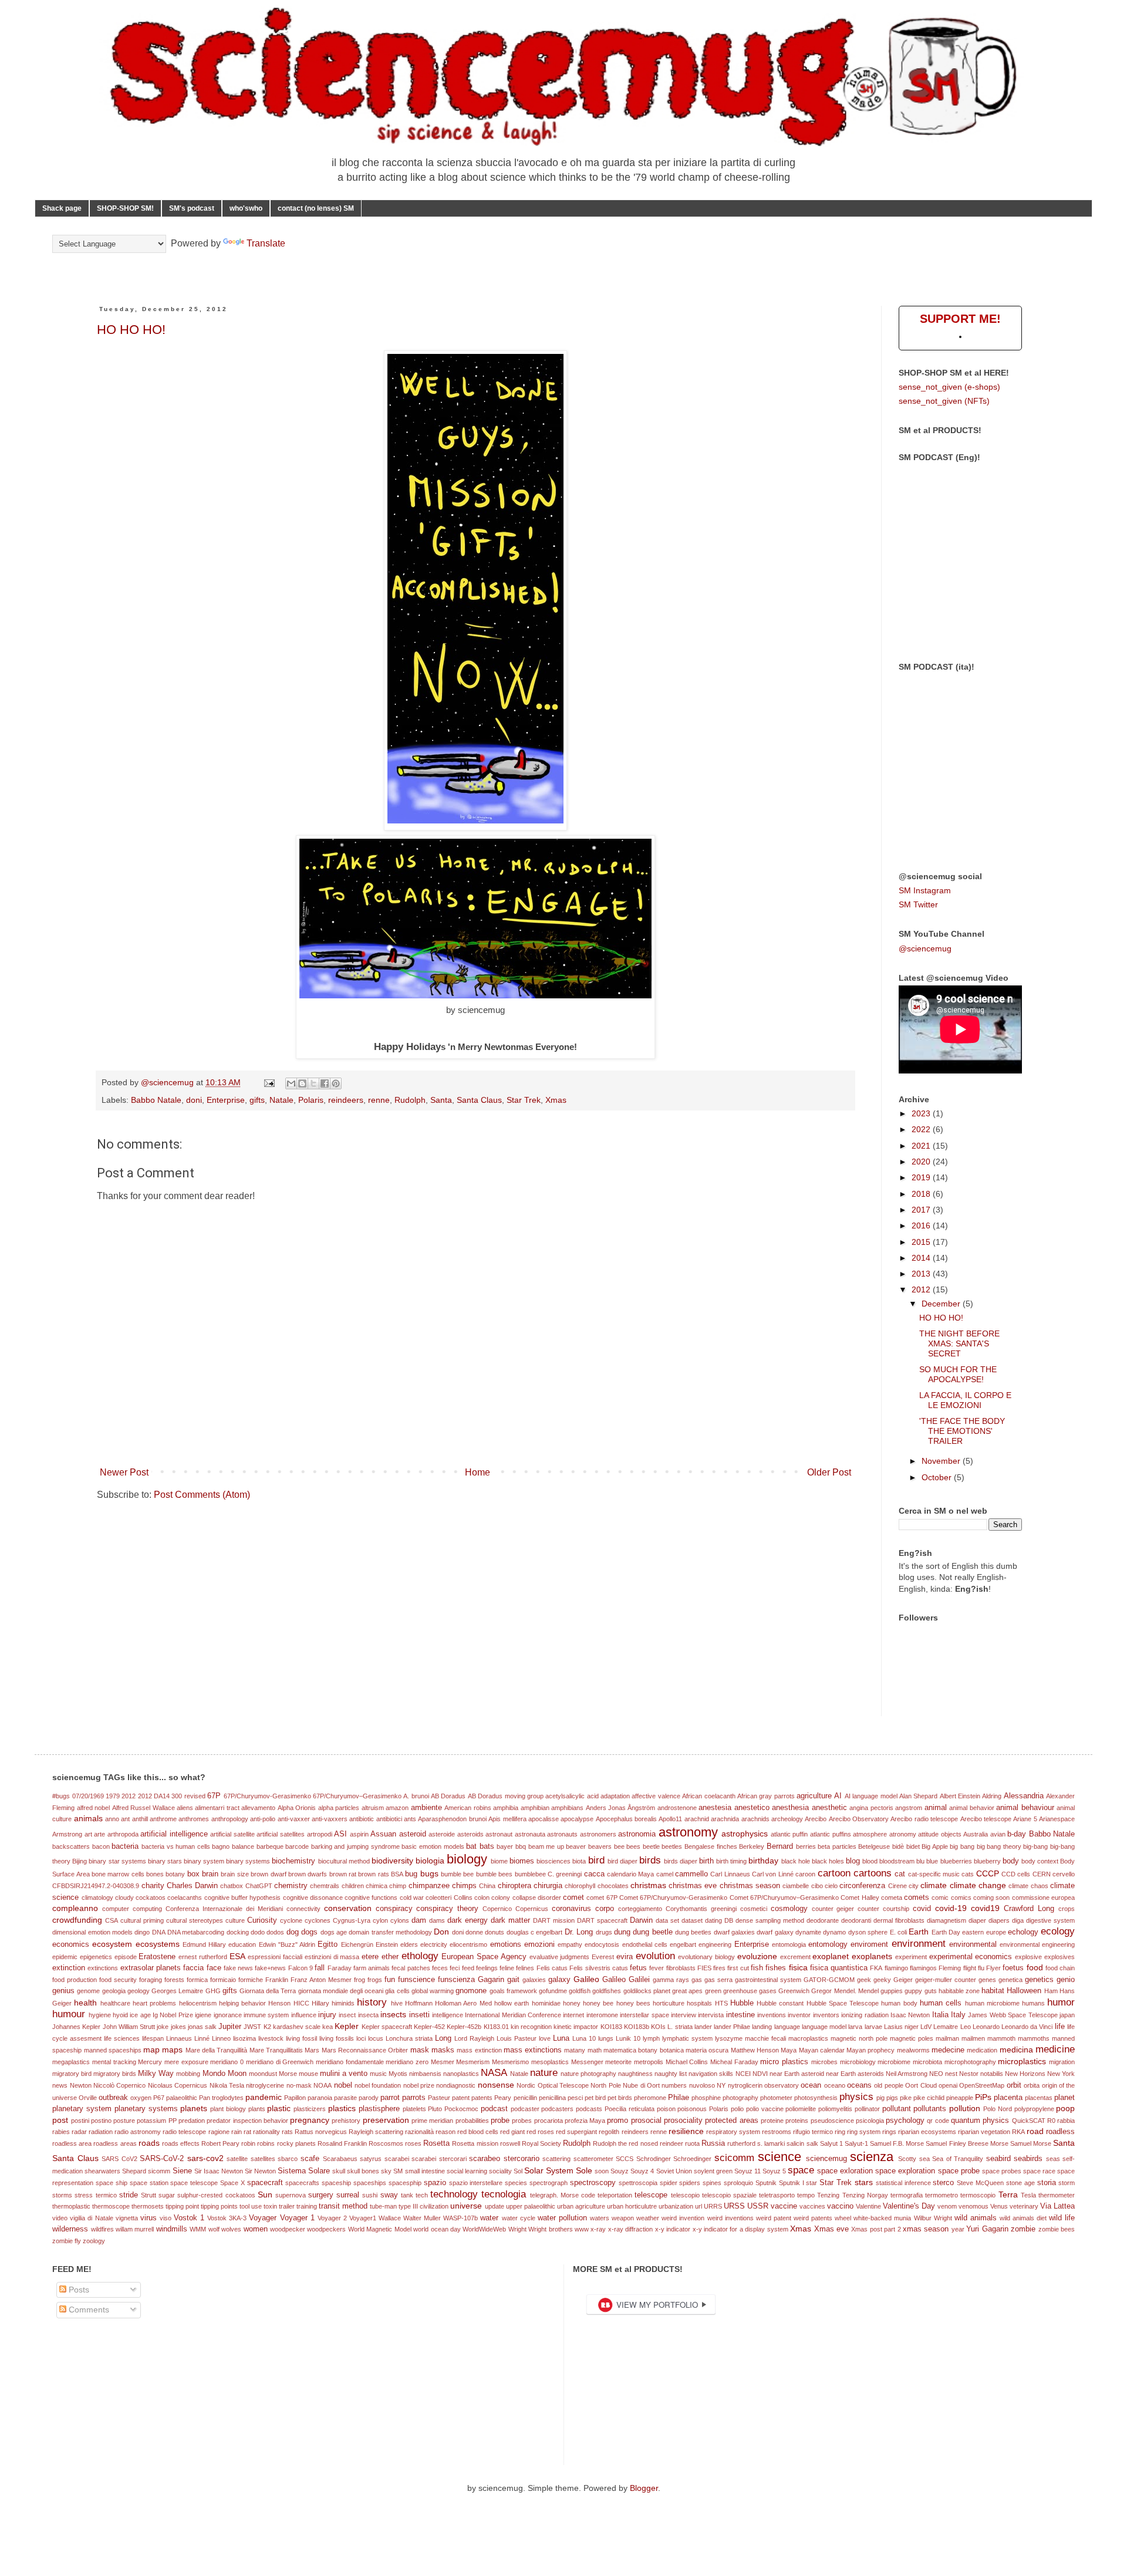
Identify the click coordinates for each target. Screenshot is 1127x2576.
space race (1039, 2171)
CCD (1008, 1874)
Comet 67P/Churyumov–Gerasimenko (784, 1898)
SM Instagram (925, 890)
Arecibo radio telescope (924, 1819)
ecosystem (112, 1944)
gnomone (471, 1991)
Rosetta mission (475, 2143)
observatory (782, 2085)
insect (347, 2015)
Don (441, 1932)
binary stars (165, 1861)
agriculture (814, 1796)
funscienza (456, 1980)
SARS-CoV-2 (162, 2159)
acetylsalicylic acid (572, 1796)
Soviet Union (674, 2171)
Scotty (907, 2159)
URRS (713, 2206)
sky (386, 2171)
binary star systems (117, 1861)
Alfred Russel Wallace (144, 1808)
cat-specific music (934, 1874)
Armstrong (67, 1834)
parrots (414, 2098)
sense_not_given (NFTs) (944, 401)
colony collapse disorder (526, 1898)
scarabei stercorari (439, 2159)
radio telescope (184, 2132)
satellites (263, 2159)
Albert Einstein (960, 1796)
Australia (976, 1834)
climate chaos (1028, 1886)
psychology (905, 2121)
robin (248, 2143)
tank (407, 2195)
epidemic (65, 1957)
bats (487, 1846)
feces (440, 1968)
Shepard (134, 2171)
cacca (594, 1874)
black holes (828, 1861)
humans (1033, 2003)
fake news (238, 1968)
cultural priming (142, 1920)
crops (1067, 1909)
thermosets (148, 2206)
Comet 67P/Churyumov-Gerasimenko (673, 1898)
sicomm (159, 2171)
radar (79, 2132)
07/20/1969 (88, 1796)
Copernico (497, 1909)
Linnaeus (179, 2038)
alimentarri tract (217, 1808)
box (193, 1874)
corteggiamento (640, 1909)
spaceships (370, 2183)
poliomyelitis (835, 2109)
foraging (151, 1980)
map (151, 2050)
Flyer (993, 1968)
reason (446, 2132)
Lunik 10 (628, 2038)
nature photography (588, 2074)
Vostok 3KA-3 (227, 2218)
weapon (623, 2218)
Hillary (320, 2003)
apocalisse (544, 1819)
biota (579, 1861)
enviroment (869, 1944)
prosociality (683, 2121)
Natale (281, 1100)
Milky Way (156, 2074)
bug (411, 1874)
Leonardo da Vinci (1027, 2027)
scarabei (397, 2159)
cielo (831, 1886)
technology (454, 2194)
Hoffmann (419, 2003)
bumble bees (494, 1874)
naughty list (671, 2074)
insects (393, 2014)
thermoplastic (71, 2206)
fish (757, 1968)
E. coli (898, 1932)
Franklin (277, 1980)
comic (940, 1898)
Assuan (383, 1834)
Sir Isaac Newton (219, 2171)
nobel (343, 2085)
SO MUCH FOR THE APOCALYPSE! (958, 1374)
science (780, 2157)
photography (740, 2098)
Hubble (742, 2003)
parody (369, 2098)
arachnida (725, 1819)
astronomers (598, 1834)
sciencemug (826, 2159)
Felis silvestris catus (599, 1968)
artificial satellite (232, 1834)
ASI (340, 1834)
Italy (958, 2015)
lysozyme (729, 2038)
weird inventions (730, 2218)
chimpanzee (429, 1886)
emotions (506, 1944)
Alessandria (1024, 1796)
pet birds (620, 2098)
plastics (342, 2108)
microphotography (970, 2062)
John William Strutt (129, 2027)
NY (721, 2085)
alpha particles (339, 1808)
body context (1040, 1861)
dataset (692, 1920)
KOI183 (611, 2027)
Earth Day (946, 1932)
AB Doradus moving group (506, 1796)
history (372, 2002)
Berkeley (752, 1846)
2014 (922, 1258)
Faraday (340, 1968)
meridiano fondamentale (350, 2062)
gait (513, 1980)
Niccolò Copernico (119, 2085)
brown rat (343, 1874)
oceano (835, 2085)
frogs (375, 1980)
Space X (232, 2183)
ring (840, 2132)
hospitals (699, 2003)
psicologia (870, 2121)
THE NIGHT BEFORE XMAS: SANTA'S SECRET (959, 1343)
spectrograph (549, 2183)
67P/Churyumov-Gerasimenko (267, 1796)
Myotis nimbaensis (415, 2074)
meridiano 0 (227, 2062)
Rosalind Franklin (342, 2143)
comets (917, 1898)
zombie (1023, 2229)
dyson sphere (868, 1932)
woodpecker (288, 2229)
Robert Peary (220, 2143)
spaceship (336, 2183)
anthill (140, 1819)
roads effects (181, 2143)
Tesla (1028, 2195)
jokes (178, 2027)
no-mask (299, 2085)
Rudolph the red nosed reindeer (638, 2143)
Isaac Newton (910, 2015)
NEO (936, 2074)
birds (650, 1860)
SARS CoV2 (119, 2159)
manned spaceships (113, 2050)
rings (889, 2132)
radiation (101, 2132)
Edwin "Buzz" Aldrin (287, 1944)
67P (214, 1796)
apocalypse (577, 1819)
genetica (1010, 1980)
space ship (112, 2183)
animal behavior (971, 1808)
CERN (1042, 1874)
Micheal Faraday (734, 2062)
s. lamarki (771, 2143)
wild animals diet (1023, 2218)
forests (174, 1980)
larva (855, 2027)
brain (210, 1874)
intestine (740, 2015)
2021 (922, 1146)
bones (155, 1874)
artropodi (320, 1834)
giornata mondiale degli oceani (341, 1991)
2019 (922, 1177)
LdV (926, 2027)
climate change (978, 1885)
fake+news (270, 1968)
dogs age (334, 1932)
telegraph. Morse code (563, 2195)
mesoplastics (550, 2062)
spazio (435, 2183)
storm (1067, 2183)
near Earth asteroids (855, 2074)
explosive (1028, 1957)
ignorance (228, 2015)
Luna (561, 2038)
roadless (1060, 2132)
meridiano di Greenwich (280, 2062)
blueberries (956, 1861)
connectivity (303, 1909)
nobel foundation (378, 2085)
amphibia (506, 1808)
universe (466, 2206)
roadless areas (115, 2143)
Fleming (950, 1968)
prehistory (346, 2121)
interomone (602, 2015)
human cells (941, 2003)
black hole (796, 1861)
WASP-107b (460, 2218)
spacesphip (405, 2183)
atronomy (903, 1834)
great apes (687, 1991)
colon (482, 1898)
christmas (648, 1885)
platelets (414, 2109)
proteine (772, 2121)
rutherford (741, 2143)
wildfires (102, 2229)
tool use (251, 2206)
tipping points (219, 2206)
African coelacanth (708, 1796)
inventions (772, 2015)
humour (69, 2014)
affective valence (656, 1796)
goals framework (513, 1991)
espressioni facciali (275, 1957)
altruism (373, 1808)
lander (703, 2027)
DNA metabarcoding (196, 1932)
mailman (947, 2038)
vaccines (812, 2206)
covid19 (985, 1908)
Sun (265, 2195)
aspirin (359, 1834)
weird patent (774, 2218)
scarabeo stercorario (504, 2159)
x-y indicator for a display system (740, 2229)
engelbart (683, 1944)
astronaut (499, 1834)
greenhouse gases (750, 1991)
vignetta (127, 2218)
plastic (279, 2108)
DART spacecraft (602, 1920)
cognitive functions (371, 1898)
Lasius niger (901, 2027)
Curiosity (262, 1920)
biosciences (554, 1861)
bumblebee (530, 1874)
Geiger (903, 1980)
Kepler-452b (464, 2027)
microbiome (894, 2062)
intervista (711, 2015)
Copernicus (532, 1909)
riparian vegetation (984, 2132)
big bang (962, 1846)
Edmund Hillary (204, 1944)
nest (951, 2074)
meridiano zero (407, 2062)
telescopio (685, 2195)
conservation (348, 1908)
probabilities (472, 2121)
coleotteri (438, 1898)
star (811, 2183)
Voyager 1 (297, 2218)
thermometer (1057, 2195)
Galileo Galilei (626, 1980)
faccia (193, 1968)
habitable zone (959, 1991)
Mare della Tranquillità (217, 2050)
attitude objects (940, 1834)
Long (443, 2038)
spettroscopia (638, 2183)
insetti (419, 2015)
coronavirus (571, 1909)
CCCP (988, 1873)
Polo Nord (998, 2109)
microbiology (858, 2062)
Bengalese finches (711, 1846)
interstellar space (644, 2015)
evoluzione (757, 1956)
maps (172, 2050)
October (938, 1477)
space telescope (194, 2183)
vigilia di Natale (91, 2218)
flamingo (896, 1968)
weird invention (683, 2218)
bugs (429, 1873)
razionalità (419, 2132)
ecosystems (158, 1944)
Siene (182, 2171)
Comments (88, 2310)
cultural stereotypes (195, 1920)
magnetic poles (912, 2038)
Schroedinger (692, 2159)
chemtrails (325, 1886)
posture (124, 2121)
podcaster (525, 2109)
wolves (231, 2229)
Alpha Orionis (297, 1808)
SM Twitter (918, 904)
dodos (275, 1932)
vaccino (840, 2206)
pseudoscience (832, 2121)
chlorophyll (580, 1886)
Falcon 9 (301, 1968)
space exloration (845, 2171)
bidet (913, 1846)
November (942, 1461)
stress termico (95, 2195)
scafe (310, 2159)
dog (293, 1932)
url (699, 2206)
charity (153, 1886)
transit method (343, 2206)
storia (1047, 2183)
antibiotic (362, 1819)
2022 (922, 1129)
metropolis (649, 2062)
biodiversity (392, 1861)
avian (998, 1834)
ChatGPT (259, 1886)
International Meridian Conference (513, 2015)
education (242, 1944)
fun (390, 1980)
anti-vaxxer (294, 1819)
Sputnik (766, 2183)
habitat (993, 1991)
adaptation (615, 1796)
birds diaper (681, 1861)
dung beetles (693, 1932)
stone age (1020, 2183)
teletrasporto (777, 2195)
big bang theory (999, 1846)
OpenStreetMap (982, 2085)
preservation (386, 2120)
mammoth (1001, 2038)
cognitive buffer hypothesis (243, 1898)
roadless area (72, 2143)
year (958, 2229)
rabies (61, 2132)
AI (838, 1796)
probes (522, 2121)
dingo (142, 1932)
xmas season (926, 2229)
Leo (966, 2027)
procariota (549, 2121)
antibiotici (389, 1819)
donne (474, 1932)
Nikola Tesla (227, 2085)
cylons (400, 1920)
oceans (859, 2085)
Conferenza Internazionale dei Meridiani (224, 1909)
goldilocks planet (647, 1991)
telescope (651, 2195)
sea (924, 2159)
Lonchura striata (409, 2038)
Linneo (221, 2038)
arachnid (697, 1819)
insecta (368, 2015)
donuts (495, 1932)
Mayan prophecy (870, 2050)
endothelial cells (645, 1944)
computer (116, 1909)
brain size (234, 1874)
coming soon (991, 1898)
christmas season (750, 1886)
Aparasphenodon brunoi (452, 1819)
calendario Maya (630, 1874)
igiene (203, 2015)
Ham (1051, 1991)
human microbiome (992, 2003)
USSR (758, 2206)
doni (194, 1100)
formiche (251, 1980)
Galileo (586, 1979)
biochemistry (293, 1861)
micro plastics (784, 2062)
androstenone (677, 1808)
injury (327, 2015)
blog (853, 1861)
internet (573, 2015)
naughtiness (635, 2074)
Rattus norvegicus (321, 2132)
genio (1066, 1980)
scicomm (734, 2158)
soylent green (713, 2171)
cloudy (124, 1898)
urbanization (676, 2206)
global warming (433, 1991)
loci (361, 2038)
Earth (919, 1932)
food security (118, 1980)
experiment (911, 1957)
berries (806, 1846)
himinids (343, 2003)
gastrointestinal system (768, 1980)
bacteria (125, 1846)
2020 (922, 1162)
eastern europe (984, 1932)
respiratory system (733, 2132)
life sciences (122, 2038)
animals (88, 1818)
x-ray (598, 2229)
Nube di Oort (641, 2085)
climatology (97, 1898)
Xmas (556, 1100)
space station (149, 2183)
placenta (1008, 2098)
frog (360, 1980)
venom (947, 2206)
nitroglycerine (265, 2085)
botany (175, 1874)
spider (669, 2183)
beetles (672, 1846)
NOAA (323, 2085)
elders (409, 1944)
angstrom (909, 1808)
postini (80, 2121)
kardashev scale (297, 2027)
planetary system (82, 2109)
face (214, 1968)
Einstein (387, 1944)
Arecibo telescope (986, 1819)
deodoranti (856, 1920)
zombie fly (67, 2241)
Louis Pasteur (517, 2038)
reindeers (346, 1100)
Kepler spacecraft (387, 2027)
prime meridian (432, 2121)
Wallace (390, 2218)
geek (864, 1980)
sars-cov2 (205, 2158)
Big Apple (935, 1846)
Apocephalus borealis (626, 1819)
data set (667, 1920)
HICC (301, 2003)
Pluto (435, 2109)
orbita (1032, 2085)
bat (471, 1846)
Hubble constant (780, 2003)
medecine (948, 2050)
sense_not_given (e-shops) (949, 387)
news (60, 2085)
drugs (604, 1932)
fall (320, 1968)
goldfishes (607, 1991)
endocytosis (602, 1944)
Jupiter (230, 2027)
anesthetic (829, 1808)
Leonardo (986, 2027)
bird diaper (622, 1861)
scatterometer (593, 2159)
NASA (494, 2073)
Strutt (149, 2195)
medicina (1016, 2050)
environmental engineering (1037, 1944)
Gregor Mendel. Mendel (845, 1991)
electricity (434, 1944)
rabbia (1066, 2121)
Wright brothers (550, 2229)
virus (149, 2218)
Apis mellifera (507, 1819)
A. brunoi (416, 1796)
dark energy (468, 1920)
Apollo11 (670, 1819)
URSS (734, 2206)
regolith (609, 2132)
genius (63, 1991)
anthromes (194, 1819)
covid (922, 1909)
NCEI (743, 2074)
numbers (674, 2085)
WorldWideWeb (484, 2229)
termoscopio (978, 2195)
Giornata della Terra (268, 1991)
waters (600, 2218)
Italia (940, 2015)
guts (931, 1991)
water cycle (519, 2218)
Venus (999, 2206)
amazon (397, 1808)
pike (906, 2098)
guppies (892, 1991)
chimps (464, 1886)
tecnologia (504, 2194)
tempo (806, 2195)
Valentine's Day (909, 2206)
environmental (973, 1944)
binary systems (248, 1861)
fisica (798, 1967)
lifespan (153, 2038)
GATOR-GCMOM (829, 1980)
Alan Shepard (918, 1796)
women (256, 2229)
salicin (795, 2143)
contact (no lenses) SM (316, 208)
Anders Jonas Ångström (621, 1808)
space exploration (905, 2171)
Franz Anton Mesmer (321, 1980)
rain (237, 2132)
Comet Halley (860, 1898)
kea (328, 2027)
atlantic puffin (789, 1834)
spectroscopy (593, 2183)
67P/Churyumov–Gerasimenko (357, 1796)
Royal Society (541, 2143)
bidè (898, 1846)
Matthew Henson (755, 2050)
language (787, 2027)
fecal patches (411, 1968)
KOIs (658, 2027)
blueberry (987, 1861)
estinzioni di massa (332, 1957)
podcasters (557, 2109)
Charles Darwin (192, 1886)
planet (1064, 2098)
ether (390, 1957)
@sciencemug (925, 948)
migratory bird (72, 2074)
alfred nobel (93, 1808)
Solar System (549, 2170)
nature (544, 2073)
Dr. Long (579, 1932)
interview (684, 2015)
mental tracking (114, 2062)
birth (706, 1861)
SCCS (625, 2159)
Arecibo (816, 1819)
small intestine (425, 2171)
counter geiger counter (846, 1909)
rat (247, 2132)
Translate (266, 243)
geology (139, 1991)
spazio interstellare (476, 2183)
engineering (715, 1944)
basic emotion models (433, 1846)
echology (1023, 1932)
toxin (270, 2206)
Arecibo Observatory (859, 1819)
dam (419, 1920)
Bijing (80, 1861)
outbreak (113, 2098)
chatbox (232, 1886)
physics (856, 2097)
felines (525, 1968)
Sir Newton (260, 2171)
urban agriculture (581, 2206)
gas (697, 1980)
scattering (556, 2159)
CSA (112, 1920)
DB (729, 1920)
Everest (603, 1957)
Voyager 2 (332, 2218)
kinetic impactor (576, 2027)
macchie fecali (765, 2038)
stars (864, 2182)
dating (713, 1920)
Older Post (829, 1472)
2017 (922, 1210)
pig (880, 2098)
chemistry (291, 1886)
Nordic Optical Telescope (553, 2085)
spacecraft (265, 2183)
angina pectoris (871, 1808)
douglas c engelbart (535, 1932)
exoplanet (831, 1956)
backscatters (71, 1846)
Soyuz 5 (774, 2171)
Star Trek (524, 1100)
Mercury (150, 2062)
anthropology (230, 1819)
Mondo (214, 2074)
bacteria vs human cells (176, 1846)
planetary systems (146, 2109)
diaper (977, 1920)
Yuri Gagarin (987, 2229)
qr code (938, 2121)
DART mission (554, 1920)
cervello (1064, 1874)
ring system (864, 2132)
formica (197, 1980)
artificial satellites (281, 1834)
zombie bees (1057, 2229)
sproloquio (738, 2183)
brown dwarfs (308, 1874)
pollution (965, 2108)
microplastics (1022, 2061)
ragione (219, 2132)
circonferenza (862, 1886)
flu (981, 1968)
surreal (348, 2195)
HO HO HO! (941, 1318)
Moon (237, 2074)
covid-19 (951, 1908)
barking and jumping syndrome (355, 1846)
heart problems (154, 2003)
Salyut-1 (856, 2143)
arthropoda (123, 1834)
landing (762, 2027)
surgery (321, 2195)
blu (920, 1861)
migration (1062, 2062)
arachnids (755, 1819)
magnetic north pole (859, 2038)
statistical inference (903, 2183)
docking (238, 1932)
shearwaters (102, 2171)
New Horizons (1025, 2074)
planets (194, 2108)
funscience (416, 1980)
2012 (922, 1289)
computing (147, 1909)
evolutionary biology (706, 1957)
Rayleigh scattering (376, 2132)
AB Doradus (448, 1796)
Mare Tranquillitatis (276, 2050)
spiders (690, 2183)
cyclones (318, 1920)
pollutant (897, 2109)
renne (379, 1100)
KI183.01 (496, 2027)
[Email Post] (269, 1082)
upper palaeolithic (531, 2206)
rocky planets (296, 2143)
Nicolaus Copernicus (178, 2085)
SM (398, 2171)
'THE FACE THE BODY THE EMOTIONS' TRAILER (962, 1431)
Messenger (587, 2062)
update (495, 2206)
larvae (873, 2027)
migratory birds (115, 2074)
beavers (600, 1846)
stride (129, 2195)
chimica (377, 1886)
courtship (896, 1909)
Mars (312, 2050)
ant (125, 1819)
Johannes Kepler (76, 2027)
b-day (1017, 1834)
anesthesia (790, 1808)
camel (665, 1874)
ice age (140, 2015)
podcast (494, 2109)
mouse (308, 2074)
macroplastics (808, 2038)
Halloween (1024, 1991)
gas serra (718, 1980)
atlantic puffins (831, 1834)
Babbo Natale (156, 1100)
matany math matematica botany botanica (624, 2050)
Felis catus (552, 1968)
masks (443, 2050)
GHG (213, 1991)
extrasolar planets (151, 1968)
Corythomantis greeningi (701, 1909)
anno (112, 1819)
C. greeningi (565, 1874)
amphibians (567, 1808)
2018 (922, 1194)
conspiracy (394, 1909)
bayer (505, 1846)
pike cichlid (929, 2098)
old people (888, 2085)
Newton (81, 2085)
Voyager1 (363, 2218)
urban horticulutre (632, 2206)
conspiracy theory (447, 1909)
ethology (420, 1956)
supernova (291, 2195)
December (942, 1304)
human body (899, 2003)
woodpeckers (326, 2229)
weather (648, 2218)
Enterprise (226, 1100)
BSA (397, 1874)
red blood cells (478, 2132)
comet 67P (602, 1898)
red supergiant (576, 2132)
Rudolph (410, 1100)
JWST (252, 2027)
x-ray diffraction (630, 2229)
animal (936, 1808)
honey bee (598, 2003)
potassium (151, 2121)
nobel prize (419, 2085)
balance (243, 1846)
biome (499, 1861)
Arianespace (1057, 1819)
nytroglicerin (745, 2085)
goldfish (580, 1991)
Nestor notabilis (981, 2074)
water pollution (562, 2218)
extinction (69, 1968)
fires (719, 1968)
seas (1053, 2159)
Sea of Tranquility (958, 2159)
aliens (185, 1808)
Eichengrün (357, 1944)
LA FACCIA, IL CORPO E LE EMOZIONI (965, 1400)
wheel (843, 2218)
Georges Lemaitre (177, 1991)
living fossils (337, 2038)
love (545, 2038)
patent (461, 2098)
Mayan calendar (822, 2050)
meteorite (618, 2062)
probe (500, 2121)
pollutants (930, 2109)
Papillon (295, 2098)
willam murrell (135, 2229)
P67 (159, 2098)
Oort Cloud (921, 2085)
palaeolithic (182, 2098)
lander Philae (732, 2027)
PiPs (983, 2097)
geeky (882, 1980)
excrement (795, 1957)
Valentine (868, 2206)
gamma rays (671, 1980)
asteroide (442, 1834)
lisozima (244, 2038)
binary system (204, 1861)
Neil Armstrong (907, 2074)
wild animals (976, 2218)
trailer (287, 2206)
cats (968, 1874)
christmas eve (693, 1886)
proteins (797, 2121)
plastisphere (379, 2109)
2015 (922, 1242)
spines (712, 2183)
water (489, 2218)
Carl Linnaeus (730, 1874)
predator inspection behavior (247, 2121)
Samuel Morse (1031, 2143)
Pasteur (439, 2098)
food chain (1060, 1968)
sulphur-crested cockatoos (216, 2195)
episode (126, 1957)
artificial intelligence (174, 1834)
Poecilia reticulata (630, 2109)
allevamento (258, 1808)
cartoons (873, 1873)
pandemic (264, 2097)
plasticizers (310, 2109)
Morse (288, 2074)
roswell (510, 2143)
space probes (1002, 2171)
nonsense (496, 2085)
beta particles (837, 1846)
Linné (202, 2038)
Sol (518, 2171)
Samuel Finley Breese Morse (967, 2143)
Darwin (641, 1920)
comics (961, 1898)
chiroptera (514, 1886)
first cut (738, 1968)
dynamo (834, 1932)
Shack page (62, 208)
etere (370, 1957)
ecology (1058, 1931)
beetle (651, 1846)
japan (1067, 2015)
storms (62, 2195)
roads (149, 2143)
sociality (500, 2171)
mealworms (913, 2050)
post (60, 2120)
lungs (606, 2038)
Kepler (347, 2026)
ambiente (426, 1808)
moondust (263, 2074)
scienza (872, 2157)
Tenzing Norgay (865, 2195)
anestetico (752, 1808)
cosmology (789, 1909)
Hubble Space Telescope (843, 2003)
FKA (876, 1968)
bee (619, 1846)
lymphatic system (687, 2038)
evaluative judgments (560, 1957)
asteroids (470, 1834)
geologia (114, 1991)
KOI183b (637, 2027)
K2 (267, 2027)
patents (482, 2098)
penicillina (552, 2098)
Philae (679, 2098)
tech (422, 2195)
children (353, 1886)
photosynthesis (816, 2098)
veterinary (1024, 2206)
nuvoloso (702, 2085)
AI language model (871, 1796)
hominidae (546, 2003)
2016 (922, 1225)
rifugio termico (813, 2132)
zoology (94, 2241)
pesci (575, 2098)
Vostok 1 (189, 2218)
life (1060, 2027)
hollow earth (512, 2003)
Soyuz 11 (748, 2171)
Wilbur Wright (933, 2218)
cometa (892, 1898)
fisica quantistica (839, 1968)
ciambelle (796, 1886)
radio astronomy (138, 2132)
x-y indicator (673, 2229)
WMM (198, 2229)
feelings (487, 1968)
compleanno (75, 1908)
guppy (913, 1991)
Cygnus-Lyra (352, 1920)
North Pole (605, 2085)
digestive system (1050, 1920)
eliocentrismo (468, 1944)
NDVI (760, 2074)
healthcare (115, 2003)
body (1011, 1861)
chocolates (613, 1886)
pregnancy (310, 2120)
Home (478, 1472)
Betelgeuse (874, 1846)
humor (1061, 2002)
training (307, 2206)
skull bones (363, 2171)
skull (339, 2171)
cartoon (834, 1873)
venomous (974, 2206)
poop (1065, 2108)
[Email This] (291, 1083)
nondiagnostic (456, 2085)
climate (934, 1885)
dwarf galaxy (775, 1932)
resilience (686, 2131)
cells (1024, 1874)
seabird (998, 2159)
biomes (522, 1861)
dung (622, 1932)
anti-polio (263, 1819)
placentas (1039, 2098)
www (582, 2229)
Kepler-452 (429, 2027)
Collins (463, 1898)
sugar (167, 2195)
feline (507, 1968)
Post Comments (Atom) (202, 1495)
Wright (517, 2229)
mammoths (1034, 2038)
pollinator (867, 2109)
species (516, 2183)
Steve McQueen (980, 2183)
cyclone (291, 1920)
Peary (503, 2098)
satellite (237, 2159)
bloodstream (897, 1861)
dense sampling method (770, 1920)
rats (287, 2132)
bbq (521, 1846)
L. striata (680, 2027)
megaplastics (71, 2062)
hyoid (120, 2015)
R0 (1051, 2121)
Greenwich (794, 1991)
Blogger (644, 2488)
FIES (704, 1968)
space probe (959, 2171)
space (801, 2170)
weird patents (813, 2218)
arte (99, 1834)
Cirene (897, 1886)
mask (420, 2050)
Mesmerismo (510, 2062)
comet (573, 1898)
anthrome (163, 1819)
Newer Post (124, 1472)
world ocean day (437, 2229)
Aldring (992, 1796)
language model (824, 2027)
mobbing (188, 2074)
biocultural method (344, 1861)
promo (618, 2121)
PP (173, 2121)
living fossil (301, 2038)
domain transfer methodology (390, 1932)
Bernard (780, 1846)
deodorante (823, 1920)
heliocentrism (198, 2003)
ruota (692, 2143)
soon (602, 2171)
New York (1061, 2074)
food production (75, 1980)
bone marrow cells (118, 1874)
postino (101, 2121)
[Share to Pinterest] (336, 1083)
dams (437, 1920)
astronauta (530, 1834)
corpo (605, 1909)
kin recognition (531, 2027)
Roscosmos (386, 2143)
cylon (380, 1920)
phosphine (706, 2098)
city (914, 1886)
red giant (512, 2132)
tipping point (182, 2206)
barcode (297, 1846)
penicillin (525, 2098)
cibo (817, 1886)
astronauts (562, 1834)
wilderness (70, 2229)
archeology (787, 1819)
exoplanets (872, 1956)
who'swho (246, 208)
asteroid (413, 1834)
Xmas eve (831, 2229)
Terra (1008, 2195)
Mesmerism (473, 2062)
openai (948, 2085)
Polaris (311, 1100)
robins (266, 2143)
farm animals (372, 1968)
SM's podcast (192, 208)
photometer (776, 2098)
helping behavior (242, 2003)
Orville (88, 2098)
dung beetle (652, 1932)
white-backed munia (882, 2218)
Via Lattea (1057, 2206)
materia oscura (707, 2050)
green (713, 1991)
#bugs (61, 1796)
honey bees (633, 2003)
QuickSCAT (1029, 2121)
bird (596, 1860)
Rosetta (436, 2143)
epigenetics (96, 1957)
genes (987, 1980)
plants (257, 2109)
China (487, 1886)
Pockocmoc (461, 2109)
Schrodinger (654, 2159)
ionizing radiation (865, 2015)
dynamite (808, 1932)
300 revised (188, 1796)
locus (376, 2038)
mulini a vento (344, 2074)
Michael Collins (687, 2062)
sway (389, 2195)
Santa (441, 1100)
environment (919, 1944)
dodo (258, 1932)
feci (455, 1968)
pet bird (595, 2098)
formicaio (223, 1980)
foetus (1013, 1968)
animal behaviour (1025, 1808)
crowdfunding (77, 1920)
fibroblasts (681, 1968)
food (1035, 1967)
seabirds (1028, 2159)
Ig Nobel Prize (173, 2015)
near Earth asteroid (797, 2074)
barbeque (270, 1846)
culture (235, 1920)
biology (467, 1859)
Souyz (620, 2171)
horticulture (669, 2003)
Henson (279, 2003)
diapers (999, 1920)
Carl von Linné (773, 1874)
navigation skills (711, 2074)
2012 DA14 (154, 1796)
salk (812, 2143)
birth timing (731, 1861)
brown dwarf (268, 1874)
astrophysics (745, 1834)
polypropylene (1034, 2109)
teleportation (615, 2195)
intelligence (448, 2015)
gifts (257, 1100)
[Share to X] (313, 1083)
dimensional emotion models (92, 1932)
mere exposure (186, 2062)
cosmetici (754, 1909)
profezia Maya (585, 2121)
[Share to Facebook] (325, 1083)
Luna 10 (584, 2038)
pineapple (960, 2098)
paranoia (320, 2098)
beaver (576, 1846)
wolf (214, 2229)
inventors (826, 2015)
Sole (584, 2170)
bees (633, 1846)
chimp (398, 1886)
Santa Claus (479, 1100)
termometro (942, 2195)
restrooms (777, 2132)
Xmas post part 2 (876, 2229)
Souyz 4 (642, 2171)
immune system (266, 2015)
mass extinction (479, 2050)
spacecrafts (302, 2183)
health (85, 2003)
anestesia (715, 1808)
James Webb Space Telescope (1013, 2015)
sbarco (288, 2159)
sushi (370, 2195)
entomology (828, 1944)
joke (163, 2027)
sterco (943, 2183)
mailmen (973, 2038)
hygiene (100, 2015)
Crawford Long (1029, 1909)
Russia (713, 2143)
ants (410, 1819)
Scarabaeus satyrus (352, 2159)
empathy (570, 1944)
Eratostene (157, 1957)
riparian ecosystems (927, 2132)
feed (468, 1968)
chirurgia (548, 1886)
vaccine (784, 2206)
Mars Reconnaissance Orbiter (365, 2050)
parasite (345, 2098)
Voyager (263, 2218)
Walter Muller (422, 2218)
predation (192, 2121)
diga (1018, 1920)
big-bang (1035, 1846)
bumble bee (457, 1874)
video (60, 2218)
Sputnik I (792, 2183)
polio (737, 2109)
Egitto (328, 1944)
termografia (907, 2195)
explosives (1059, 1957)
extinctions (103, 1968)
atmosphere (870, 1834)
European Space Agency (484, 1957)
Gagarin (491, 1980)
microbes (824, 2062)
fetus (638, 1968)
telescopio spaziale (729, 2195)
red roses (540, 2132)
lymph (651, 2038)
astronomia (637, 1834)
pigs (892, 2098)
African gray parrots (766, 1796)
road (1035, 2131)
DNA (159, 1932)
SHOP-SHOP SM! (125, 208)
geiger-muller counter (946, 1980)
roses (413, 2143)
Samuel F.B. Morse (897, 2143)
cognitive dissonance (313, 1898)
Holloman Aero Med (463, 2003)
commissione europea (1043, 1898)
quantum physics (980, 2121)
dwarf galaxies (734, 1932)
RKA (1018, 2132)
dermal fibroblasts (899, 1920)
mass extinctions (533, 2050)
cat (900, 1874)
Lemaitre (946, 2027)
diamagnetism (947, 1920)
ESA (237, 1956)
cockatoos (151, 1898)
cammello (691, 1874)
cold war (412, 1898)
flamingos (923, 1968)
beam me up (546, 1846)
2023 (922, 1113)
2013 (922, 1274)
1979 (113, 1796)
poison (666, 2109)
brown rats (373, 1874)
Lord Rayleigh (474, 2038)
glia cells (397, 1991)
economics (71, 1944)
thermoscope (111, 2206)
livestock (271, 2038)
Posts (78, 2290)
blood (870, 1861)
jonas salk (202, 2027)
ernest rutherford (203, 1957)
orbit (1014, 2085)
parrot (390, 2098)
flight (970, 1968)
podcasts (589, 2109)
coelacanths (185, 1898)
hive (397, 2003)
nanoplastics (461, 2074)
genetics (1039, 1980)
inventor (799, 2015)
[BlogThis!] (302, 1083)
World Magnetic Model (380, 2229)
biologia (430, 1861)
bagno (221, 1846)
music (378, 2074)
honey (572, 2003)
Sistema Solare (304, 2171)
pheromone (650, 2098)
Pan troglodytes (221, 2098)
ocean (811, 2085)
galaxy (559, 1980)
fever (657, 1968)
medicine (1055, 2049)
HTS (721, 2003)
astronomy (688, 1832)
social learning (467, 2171)
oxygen (141, 2098)
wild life (1062, 2218)
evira (625, 1957)
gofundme (553, 1991)
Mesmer (443, 2062)
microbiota (927, 2062)
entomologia (789, 1944)
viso (166, 2218)
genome (88, 1991)
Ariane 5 (1025, 1819)
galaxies (534, 1980)
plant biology (228, 2109)
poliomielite (801, 2109)
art (88, 1834)
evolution (655, 1956)
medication (982, 2050)
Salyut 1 (831, 2143)
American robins (468, 1808)
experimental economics (971, 1957)
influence (304, 2015)
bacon (101, 1846)
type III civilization (424, 2206)
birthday (763, 1861)
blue (932, 1861)
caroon (805, 1874)
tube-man (383, 2206)
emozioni (539, 1944)
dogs (309, 1932)
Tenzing (828, 2195)
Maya (789, 2050)
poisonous (692, 2109)
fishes (776, 1968)
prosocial (646, 2121)
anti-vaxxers (330, 1819)
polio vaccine (765, 2109)
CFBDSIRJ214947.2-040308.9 (96, 1886)
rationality (266, 2132)
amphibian (535, 1808)
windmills (172, 2229)
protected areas (731, 2121)
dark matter (510, 1920)
